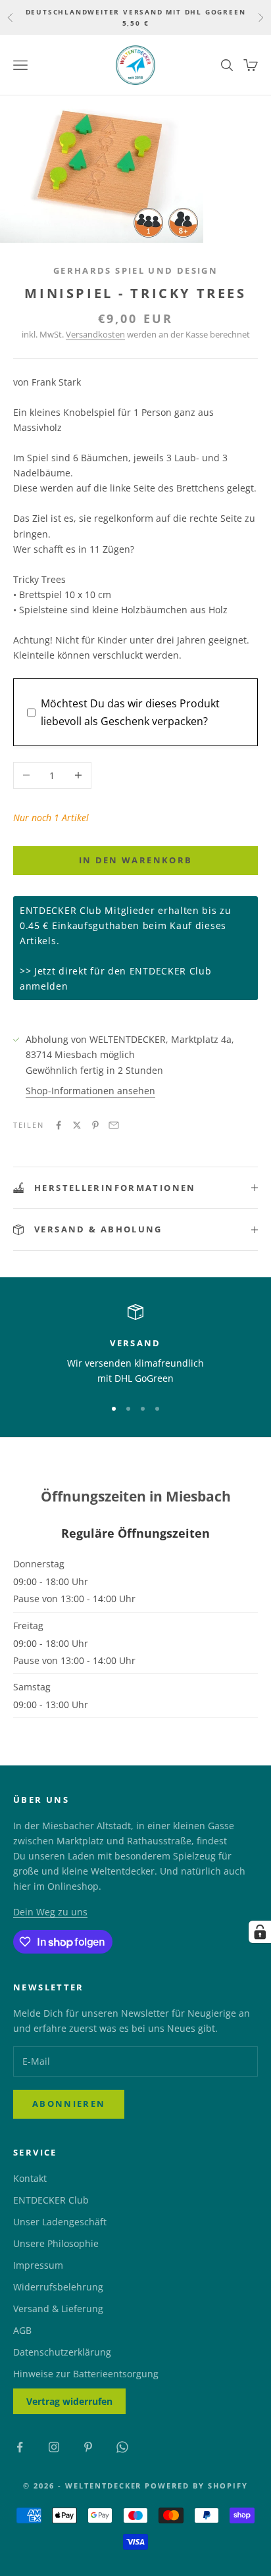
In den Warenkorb (135, 860)
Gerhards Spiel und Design (135, 270)
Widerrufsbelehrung (58, 2287)
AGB (22, 2330)
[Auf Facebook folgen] (20, 2447)
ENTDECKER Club (51, 2200)
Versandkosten (95, 334)
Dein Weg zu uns (50, 1912)
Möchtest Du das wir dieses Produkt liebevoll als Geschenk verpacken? (130, 712)
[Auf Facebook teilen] (59, 1125)
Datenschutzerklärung (62, 2352)
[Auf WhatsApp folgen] (122, 2447)
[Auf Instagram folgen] (54, 2447)
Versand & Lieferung (58, 2309)
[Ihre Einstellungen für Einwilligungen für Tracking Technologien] (260, 1932)
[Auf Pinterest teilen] (95, 1125)
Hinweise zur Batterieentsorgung (86, 2374)
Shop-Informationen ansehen (90, 1091)
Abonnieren (69, 2104)
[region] (135, 1345)
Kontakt (30, 2178)
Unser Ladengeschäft (60, 2222)
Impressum (38, 2265)
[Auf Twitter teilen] (77, 1125)
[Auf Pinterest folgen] (88, 2447)
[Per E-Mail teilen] (114, 1125)
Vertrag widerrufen (69, 2401)
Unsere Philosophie (56, 2243)
